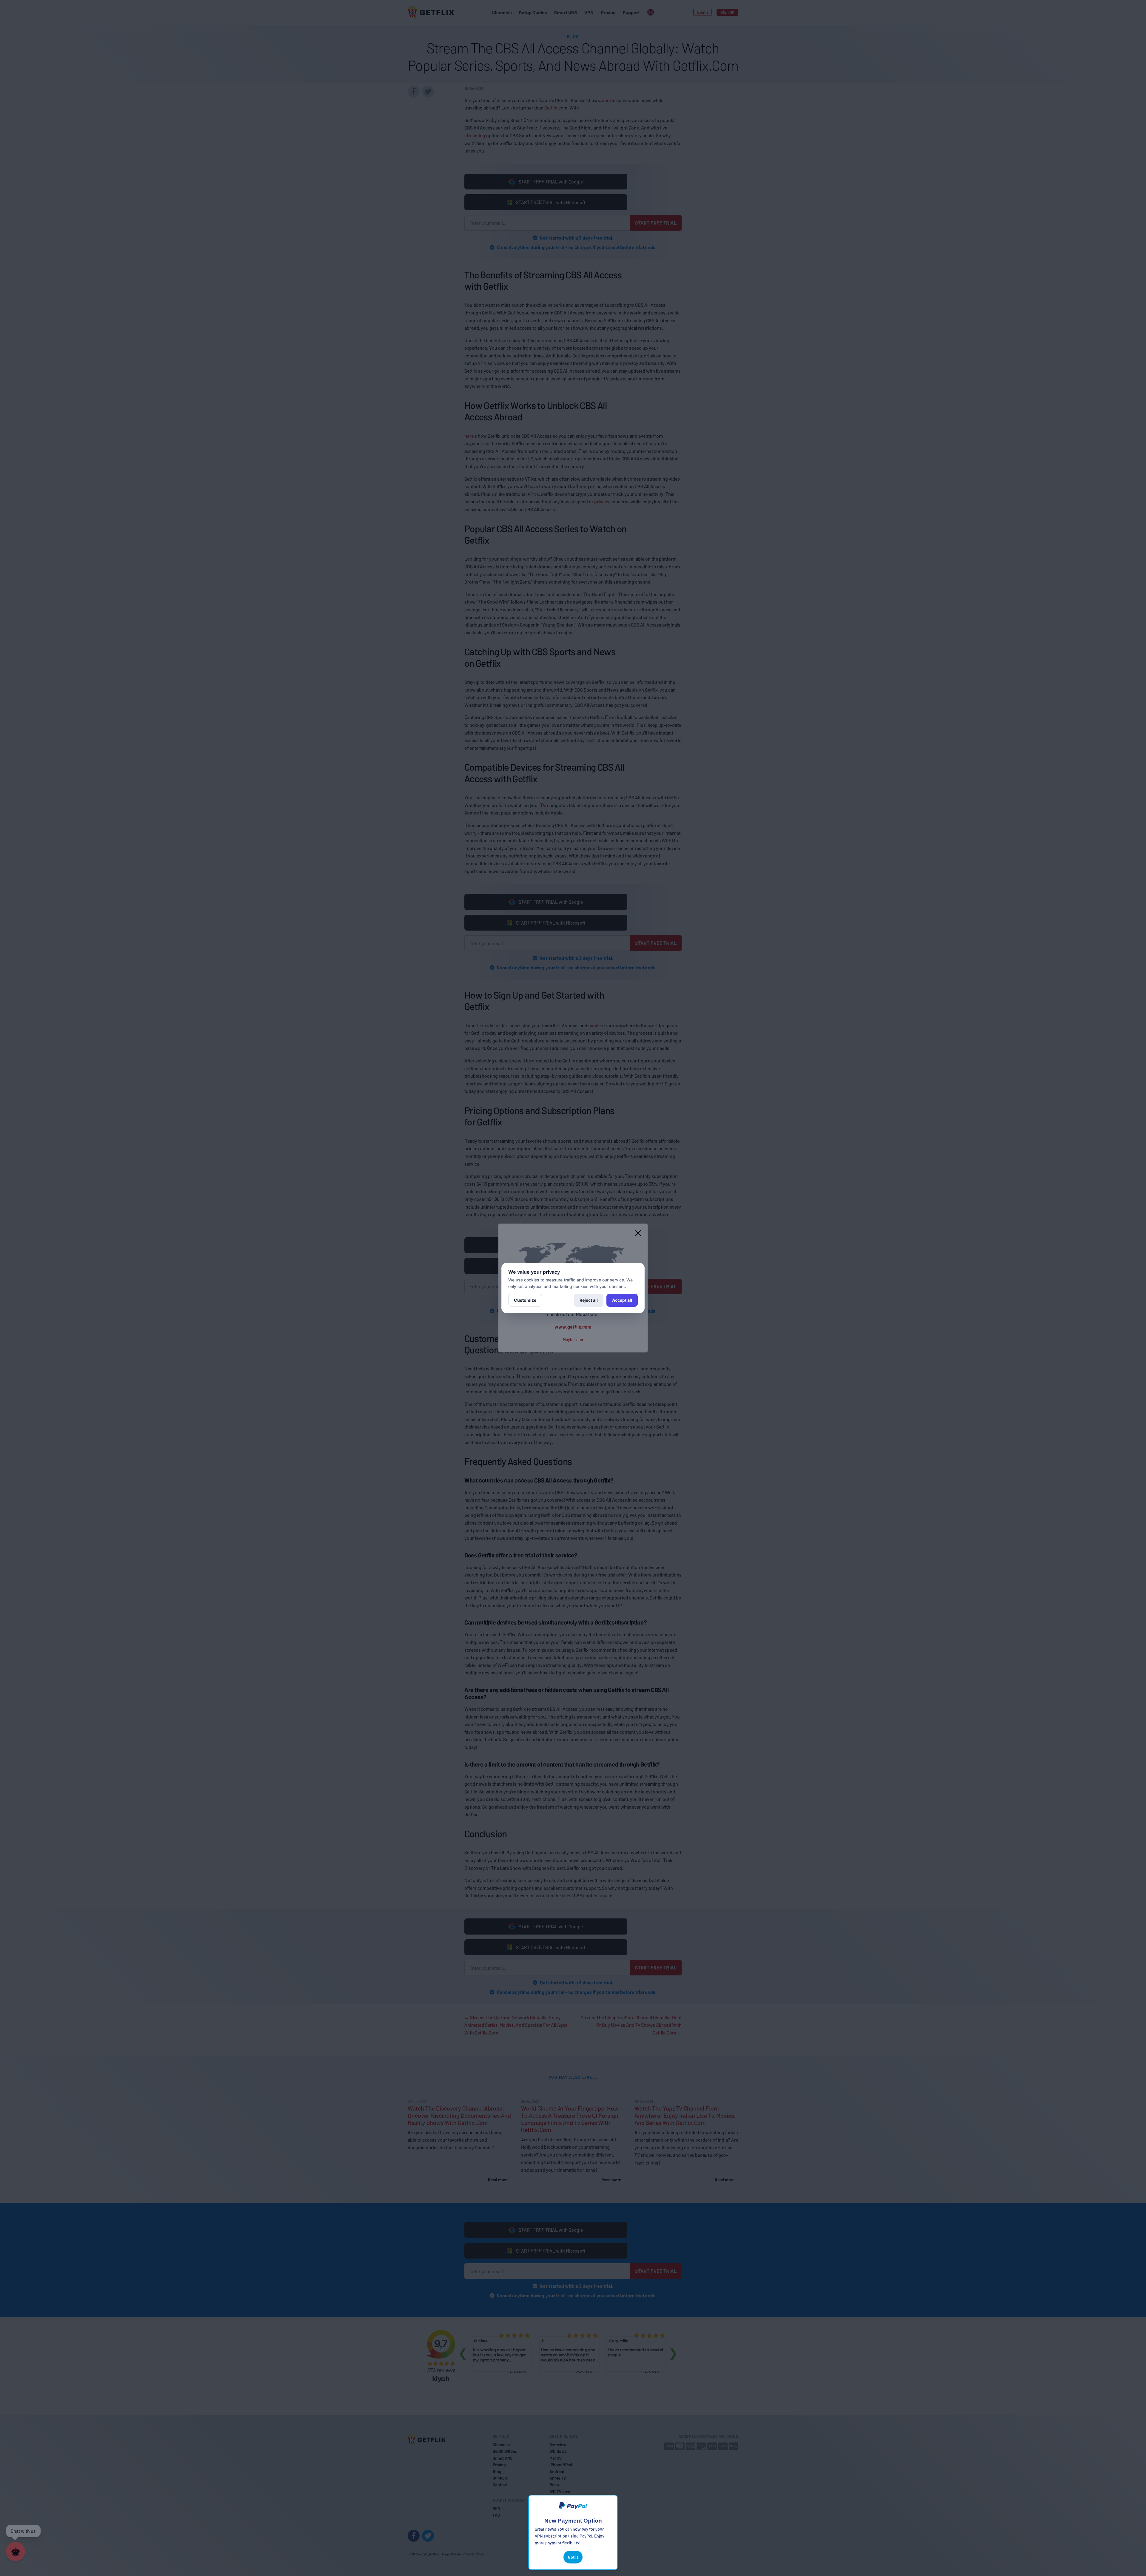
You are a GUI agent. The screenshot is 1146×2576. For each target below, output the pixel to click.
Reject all (589, 1300)
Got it (573, 2557)
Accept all (622, 1300)
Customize (525, 1300)
